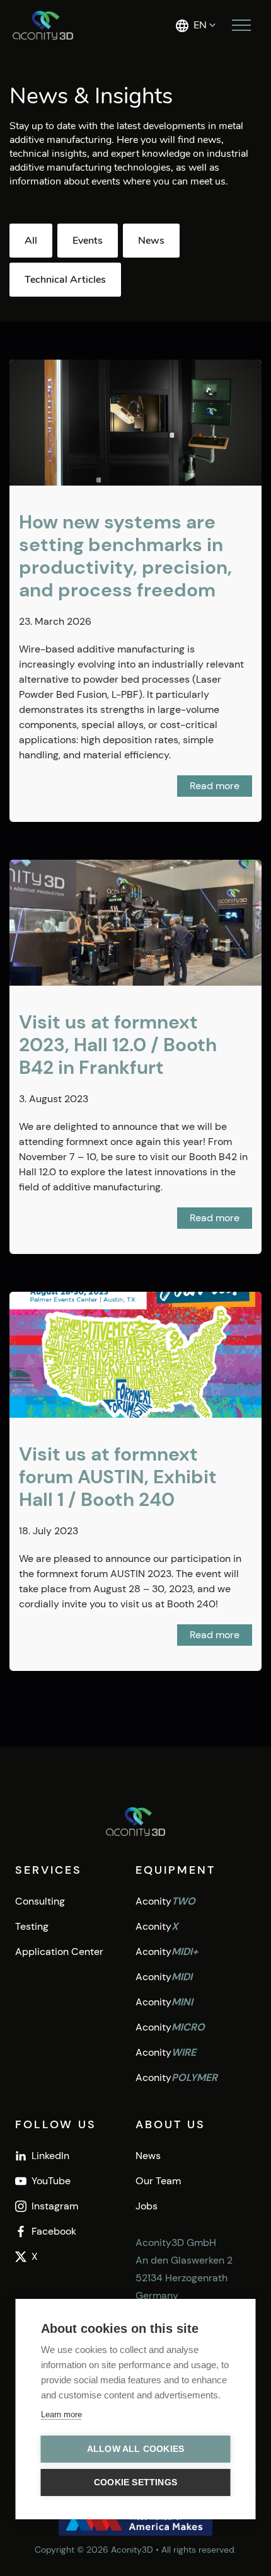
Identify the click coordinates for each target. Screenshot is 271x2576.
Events (88, 241)
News (151, 241)
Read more (215, 786)
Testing (32, 1926)
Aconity (165, 1901)
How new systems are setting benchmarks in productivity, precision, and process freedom (125, 556)
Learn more (61, 2414)
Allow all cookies (135, 2449)
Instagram (55, 2206)
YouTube (51, 2181)
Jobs (147, 2206)
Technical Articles (65, 280)
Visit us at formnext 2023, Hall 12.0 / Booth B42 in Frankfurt (118, 1045)
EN (200, 25)
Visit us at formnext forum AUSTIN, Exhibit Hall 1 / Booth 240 (118, 1477)
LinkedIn (50, 2156)
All (31, 241)
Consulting (40, 1901)
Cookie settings (135, 2482)
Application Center (59, 1952)
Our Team (158, 2181)
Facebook (54, 2231)
